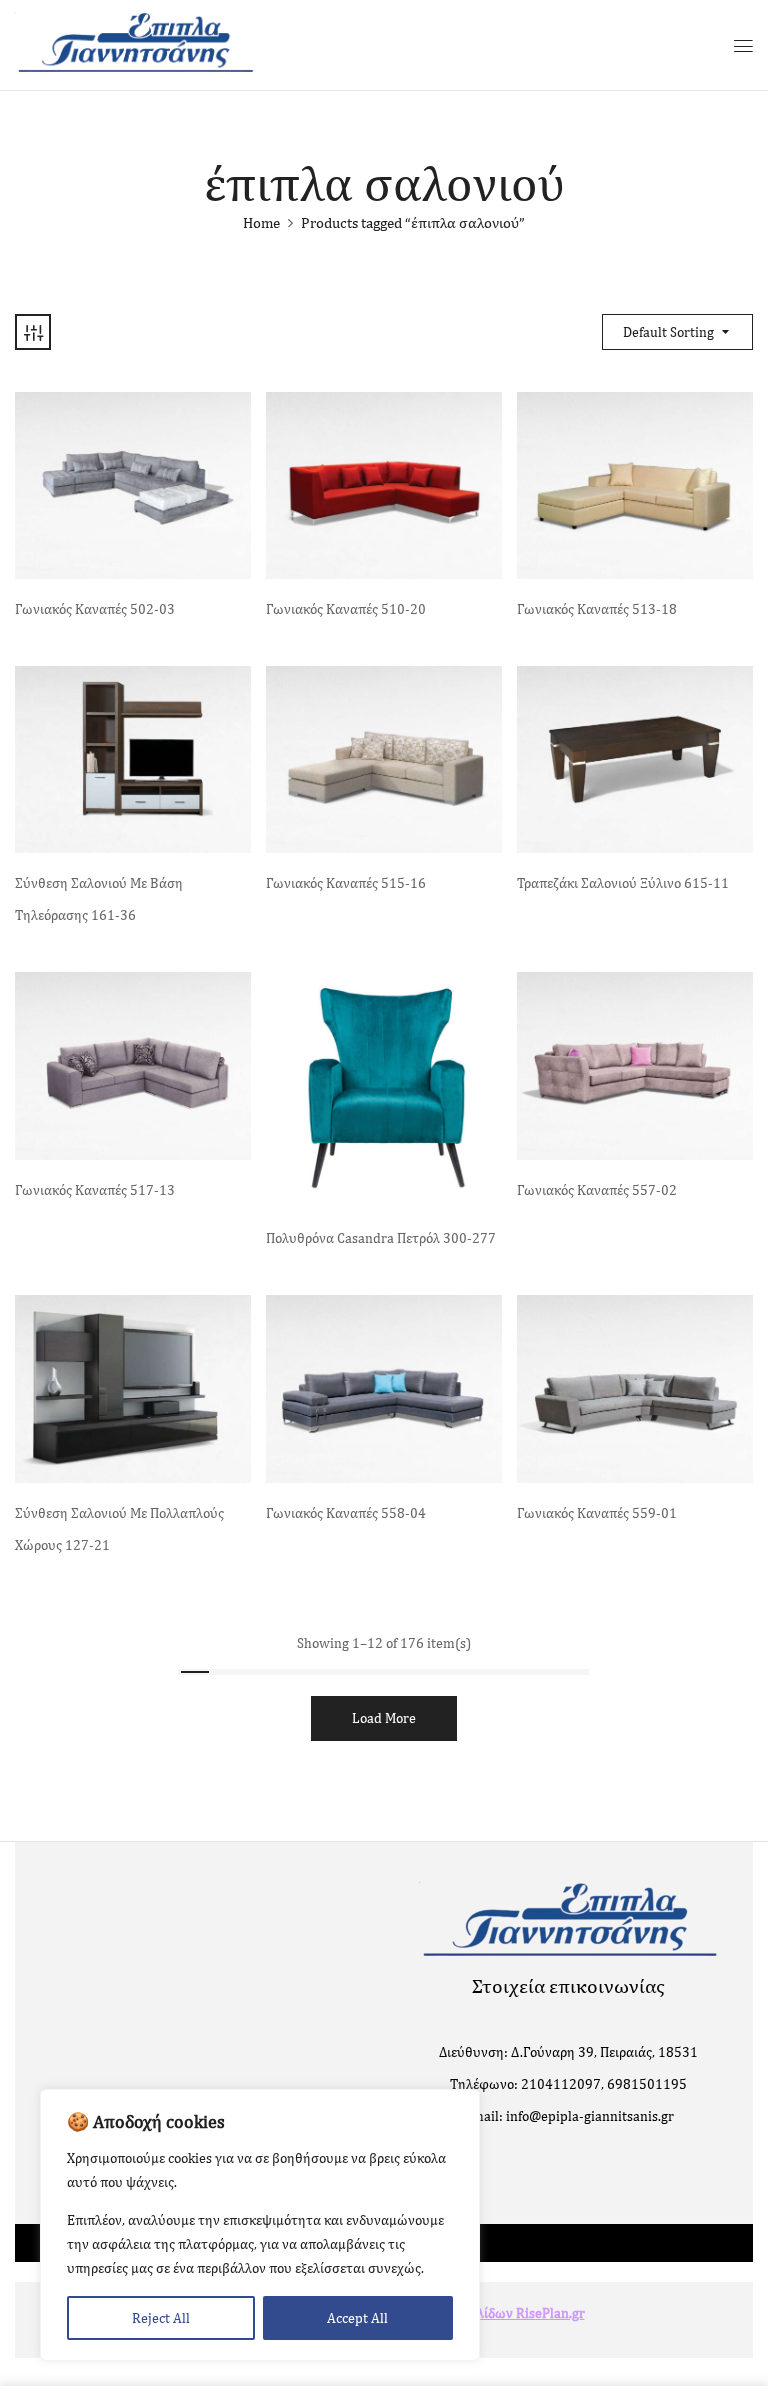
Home (261, 222)
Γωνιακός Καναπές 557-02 (597, 1190)
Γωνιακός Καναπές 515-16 (346, 883)
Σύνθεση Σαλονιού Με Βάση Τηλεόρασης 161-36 (99, 899)
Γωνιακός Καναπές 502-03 (95, 609)
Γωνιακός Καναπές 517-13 (95, 1190)
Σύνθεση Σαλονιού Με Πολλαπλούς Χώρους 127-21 (119, 1529)
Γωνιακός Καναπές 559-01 (597, 1513)
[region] (260, 2225)
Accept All (357, 2318)
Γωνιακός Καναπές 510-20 (346, 609)
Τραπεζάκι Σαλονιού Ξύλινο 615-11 (623, 883)
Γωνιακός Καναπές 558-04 (346, 1513)
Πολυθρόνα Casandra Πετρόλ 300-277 (381, 1238)
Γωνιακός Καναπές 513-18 (597, 609)
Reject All (161, 2318)
